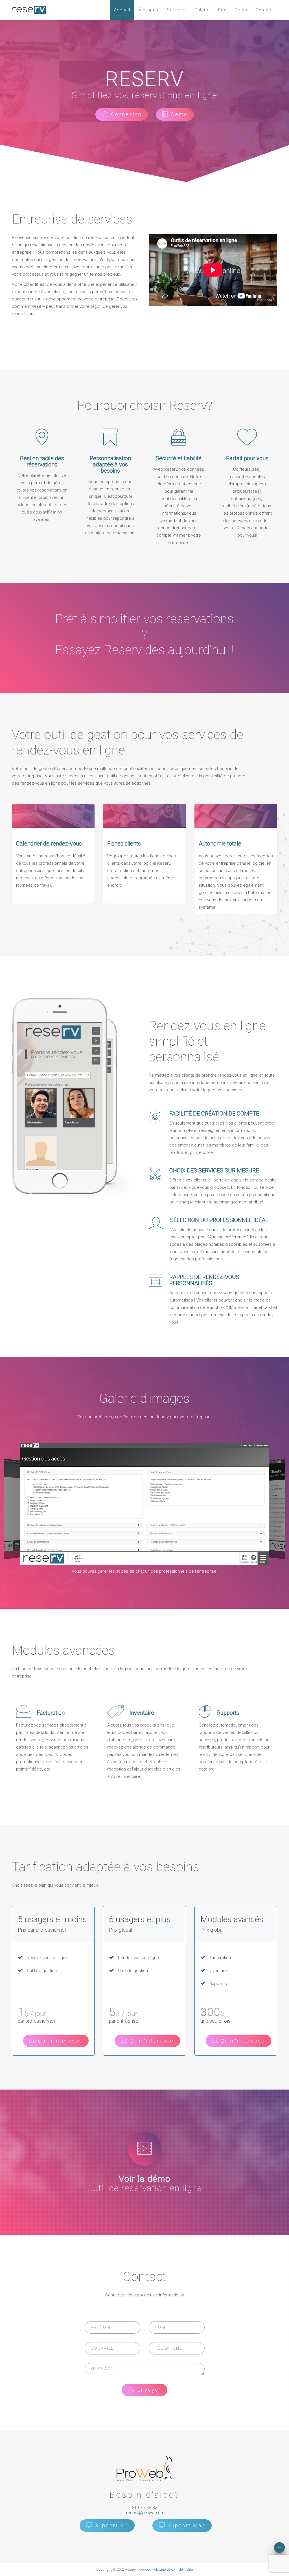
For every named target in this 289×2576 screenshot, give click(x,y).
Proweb (144, 2569)
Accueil (122, 10)
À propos (148, 10)
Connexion (125, 114)
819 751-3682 (144, 2508)
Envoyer (148, 2390)
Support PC (111, 2525)
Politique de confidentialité (173, 2569)
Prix (222, 10)
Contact (264, 10)
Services (176, 10)
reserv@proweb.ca (144, 2513)
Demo (241, 10)
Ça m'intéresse (59, 2041)
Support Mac (186, 2525)
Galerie (202, 10)
